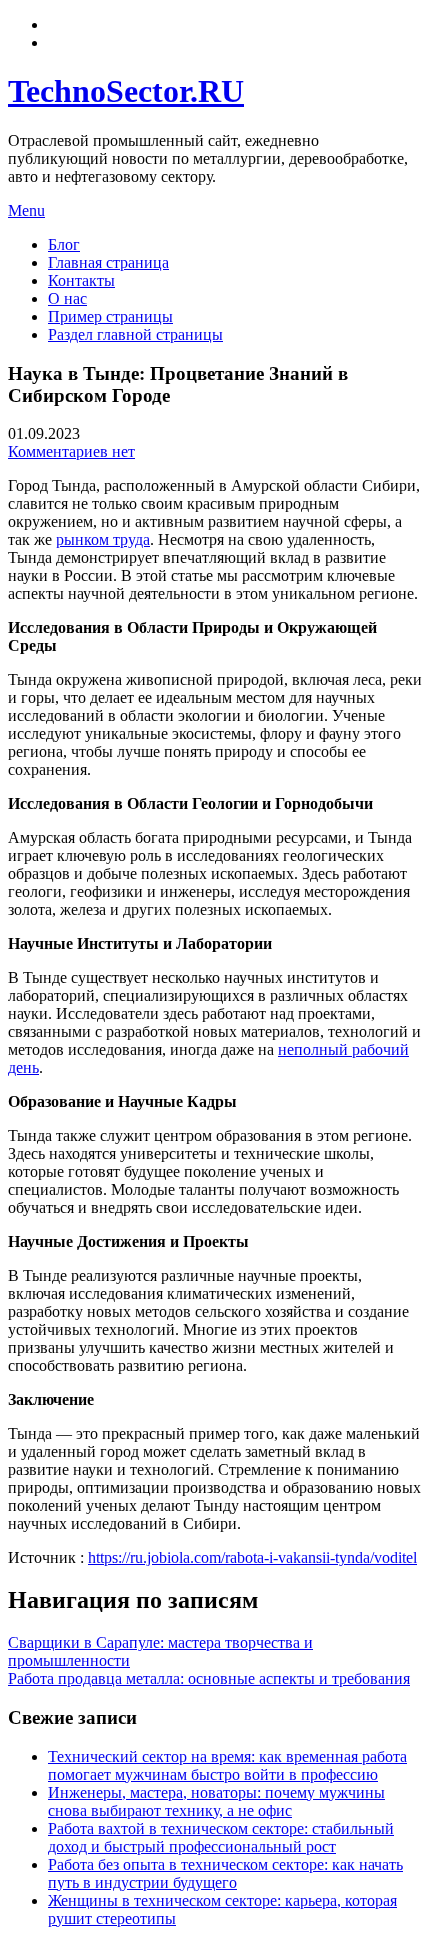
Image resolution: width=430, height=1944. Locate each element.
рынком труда (103, 539)
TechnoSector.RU (126, 91)
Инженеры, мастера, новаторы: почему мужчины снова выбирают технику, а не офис (216, 1801)
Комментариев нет (71, 451)
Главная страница (108, 262)
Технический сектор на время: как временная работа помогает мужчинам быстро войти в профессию (227, 1765)
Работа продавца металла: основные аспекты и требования (209, 1678)
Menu (26, 210)
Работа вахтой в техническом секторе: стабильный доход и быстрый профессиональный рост (221, 1837)
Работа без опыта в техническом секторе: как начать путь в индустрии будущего (225, 1873)
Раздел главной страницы (135, 334)
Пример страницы (110, 316)
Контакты (81, 280)
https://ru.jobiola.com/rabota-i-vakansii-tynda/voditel (252, 1557)
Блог (64, 244)
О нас (67, 298)
